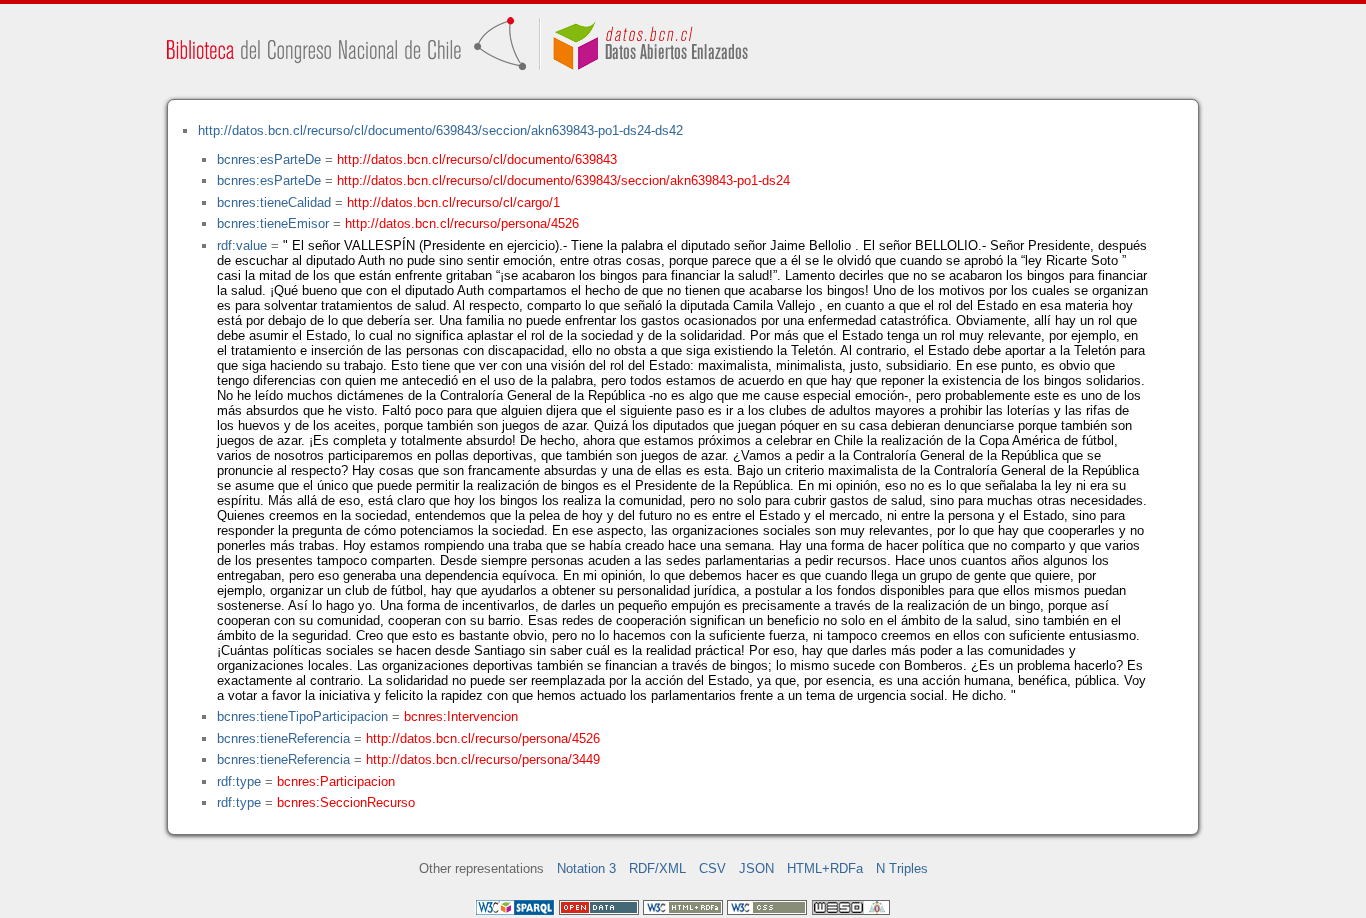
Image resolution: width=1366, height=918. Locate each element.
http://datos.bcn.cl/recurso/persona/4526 (462, 223)
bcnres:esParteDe (269, 159)
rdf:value (242, 245)
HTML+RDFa (825, 868)
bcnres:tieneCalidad (274, 202)
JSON (756, 868)
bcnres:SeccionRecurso (346, 802)
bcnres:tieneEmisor (273, 223)
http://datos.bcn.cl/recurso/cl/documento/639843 (477, 159)
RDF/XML (657, 868)
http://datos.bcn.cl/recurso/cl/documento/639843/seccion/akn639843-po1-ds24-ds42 (440, 130)
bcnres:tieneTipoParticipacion (302, 716)
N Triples (902, 868)
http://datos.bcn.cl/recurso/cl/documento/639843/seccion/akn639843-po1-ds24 (563, 180)
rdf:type (239, 781)
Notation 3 (586, 868)
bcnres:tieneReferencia (283, 738)
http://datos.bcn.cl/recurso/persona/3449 (483, 759)
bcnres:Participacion (336, 781)
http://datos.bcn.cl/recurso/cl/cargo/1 (453, 202)
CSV (712, 868)
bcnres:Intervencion (461, 716)
